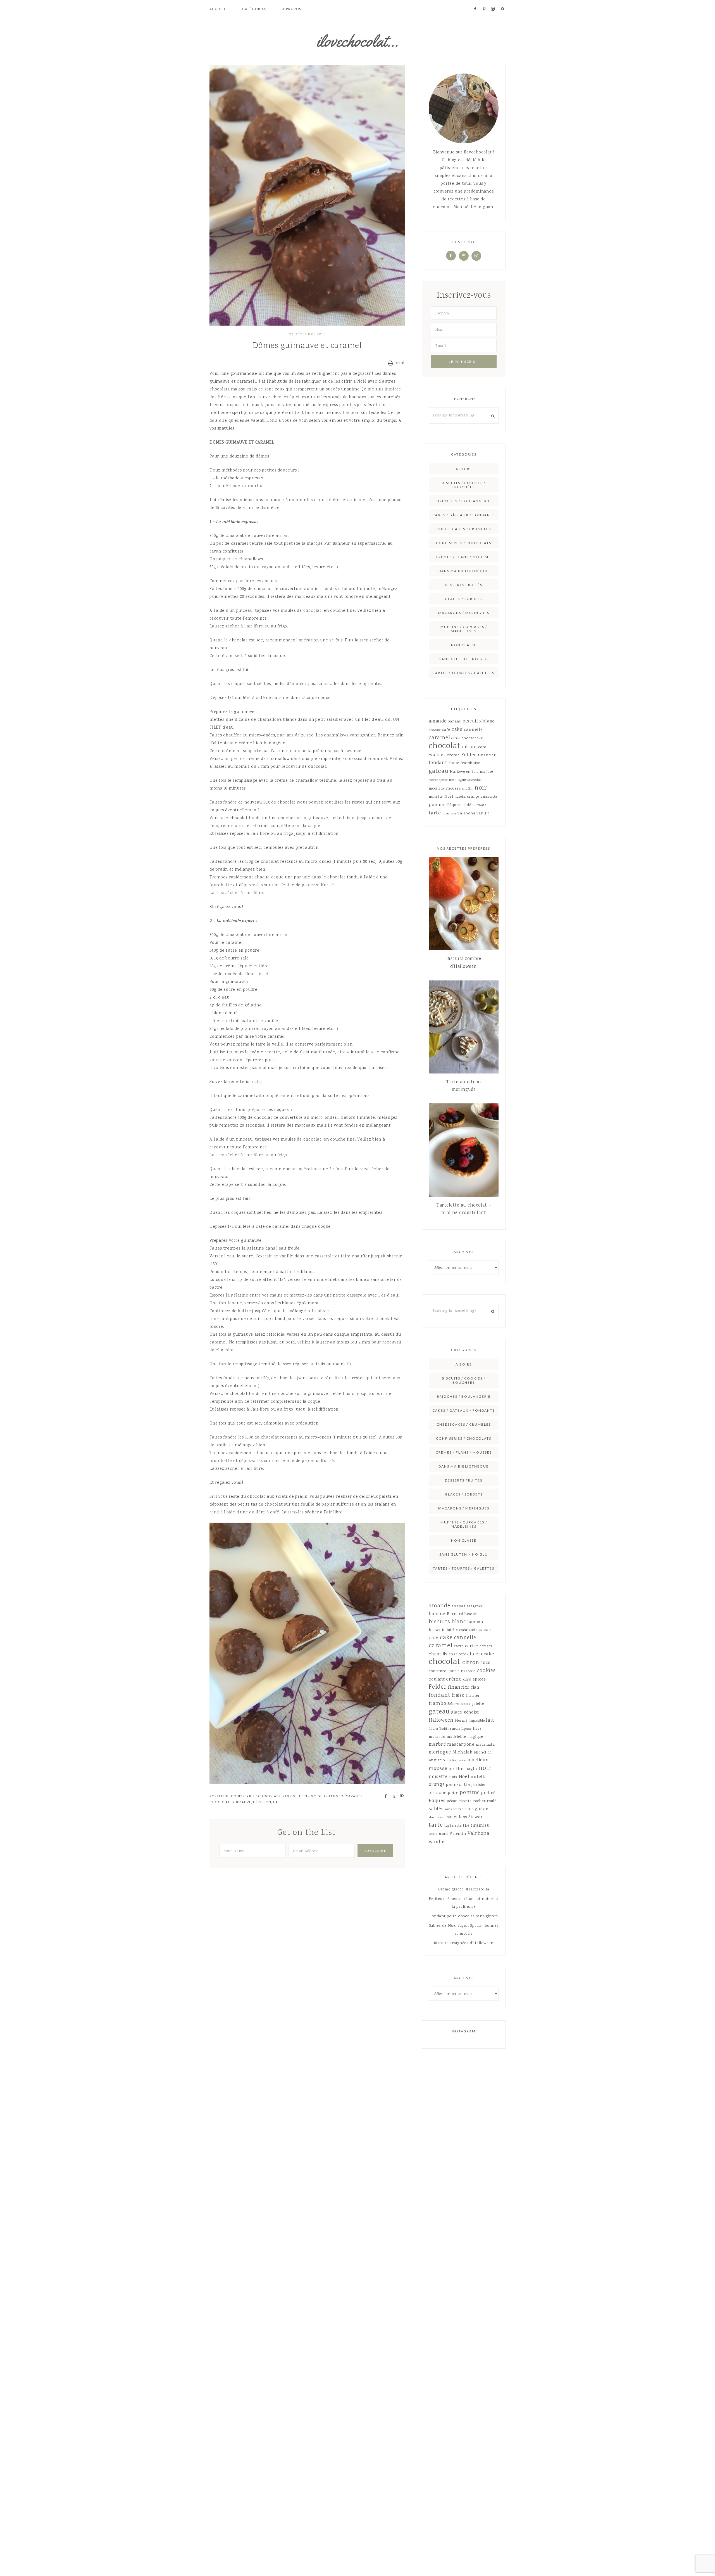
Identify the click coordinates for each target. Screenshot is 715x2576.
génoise (471, 1713)
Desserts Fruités (464, 585)
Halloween (460, 772)
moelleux (437, 789)
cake (457, 730)
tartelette (453, 1826)
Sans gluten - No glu (304, 1796)
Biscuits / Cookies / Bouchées (464, 485)
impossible (477, 1721)
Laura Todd (438, 1729)
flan (475, 1688)
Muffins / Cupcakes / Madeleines (464, 629)
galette (478, 1704)
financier (487, 755)
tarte (435, 813)
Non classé (464, 645)
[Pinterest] (464, 256)
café (446, 730)
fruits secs (462, 1704)
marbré (487, 772)
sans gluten (476, 1809)
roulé (492, 1801)
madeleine (456, 1737)
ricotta (465, 1801)
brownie (435, 730)
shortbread (437, 1818)
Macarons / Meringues (464, 613)
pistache (438, 1793)
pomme (437, 805)
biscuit (471, 1614)
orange (473, 797)
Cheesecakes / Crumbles (464, 529)
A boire (464, 469)
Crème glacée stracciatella (464, 1890)
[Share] (384, 1796)
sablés (468, 805)
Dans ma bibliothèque (464, 571)
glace (457, 1713)
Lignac (467, 1729)
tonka (433, 1834)
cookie (471, 1671)
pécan (452, 1801)
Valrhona (466, 814)
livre (477, 1729)
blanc (488, 721)
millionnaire (456, 1761)
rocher (479, 1801)
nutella (460, 797)
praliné (488, 1793)
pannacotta (489, 797)
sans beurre (454, 1810)
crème (453, 755)
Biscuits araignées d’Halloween (464, 1943)
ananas (458, 1606)
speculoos (457, 1817)
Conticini (456, 1671)
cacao (485, 1630)
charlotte (457, 1655)
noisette (436, 797)
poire (453, 1793)
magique (475, 1737)
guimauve (241, 1802)
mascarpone (438, 780)
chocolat (220, 1802)
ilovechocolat (357, 41)
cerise (456, 739)
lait (277, 1802)
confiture (437, 1671)
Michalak (475, 780)
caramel (354, 1796)
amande (438, 721)
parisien (479, 1785)
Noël (449, 797)
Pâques (454, 805)
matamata (485, 1745)
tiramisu (449, 814)
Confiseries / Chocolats (256, 1796)
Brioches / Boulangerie (464, 501)
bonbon (475, 1622)
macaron (437, 1737)
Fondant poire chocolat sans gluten (464, 1916)
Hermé (461, 1721)
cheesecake (472, 738)
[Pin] (400, 1796)
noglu (471, 1769)
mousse (454, 789)
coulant (437, 1680)
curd (467, 1680)
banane (454, 722)
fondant (438, 763)
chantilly (438, 1655)
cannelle (473, 730)
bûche (452, 1630)
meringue (457, 780)
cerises (486, 1646)
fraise (454, 763)
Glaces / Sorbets (464, 599)
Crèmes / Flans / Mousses (464, 557)
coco (482, 747)
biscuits (472, 721)
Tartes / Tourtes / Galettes (464, 673)
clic (258, 1082)
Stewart (480, 805)
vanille (483, 814)
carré (459, 1646)
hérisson (262, 1802)
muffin (468, 789)
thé (466, 1826)
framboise (470, 763)
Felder (469, 755)
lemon (454, 1729)
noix (453, 1777)
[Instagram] (476, 256)
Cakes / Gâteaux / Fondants (464, 515)
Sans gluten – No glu (464, 659)
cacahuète (468, 1630)
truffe (444, 1834)
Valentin (458, 1834)
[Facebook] (451, 256)
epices (479, 1680)
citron (470, 747)
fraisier (473, 1696)
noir (481, 788)
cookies (437, 755)
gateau (439, 771)
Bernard (455, 1614)
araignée (475, 1606)
